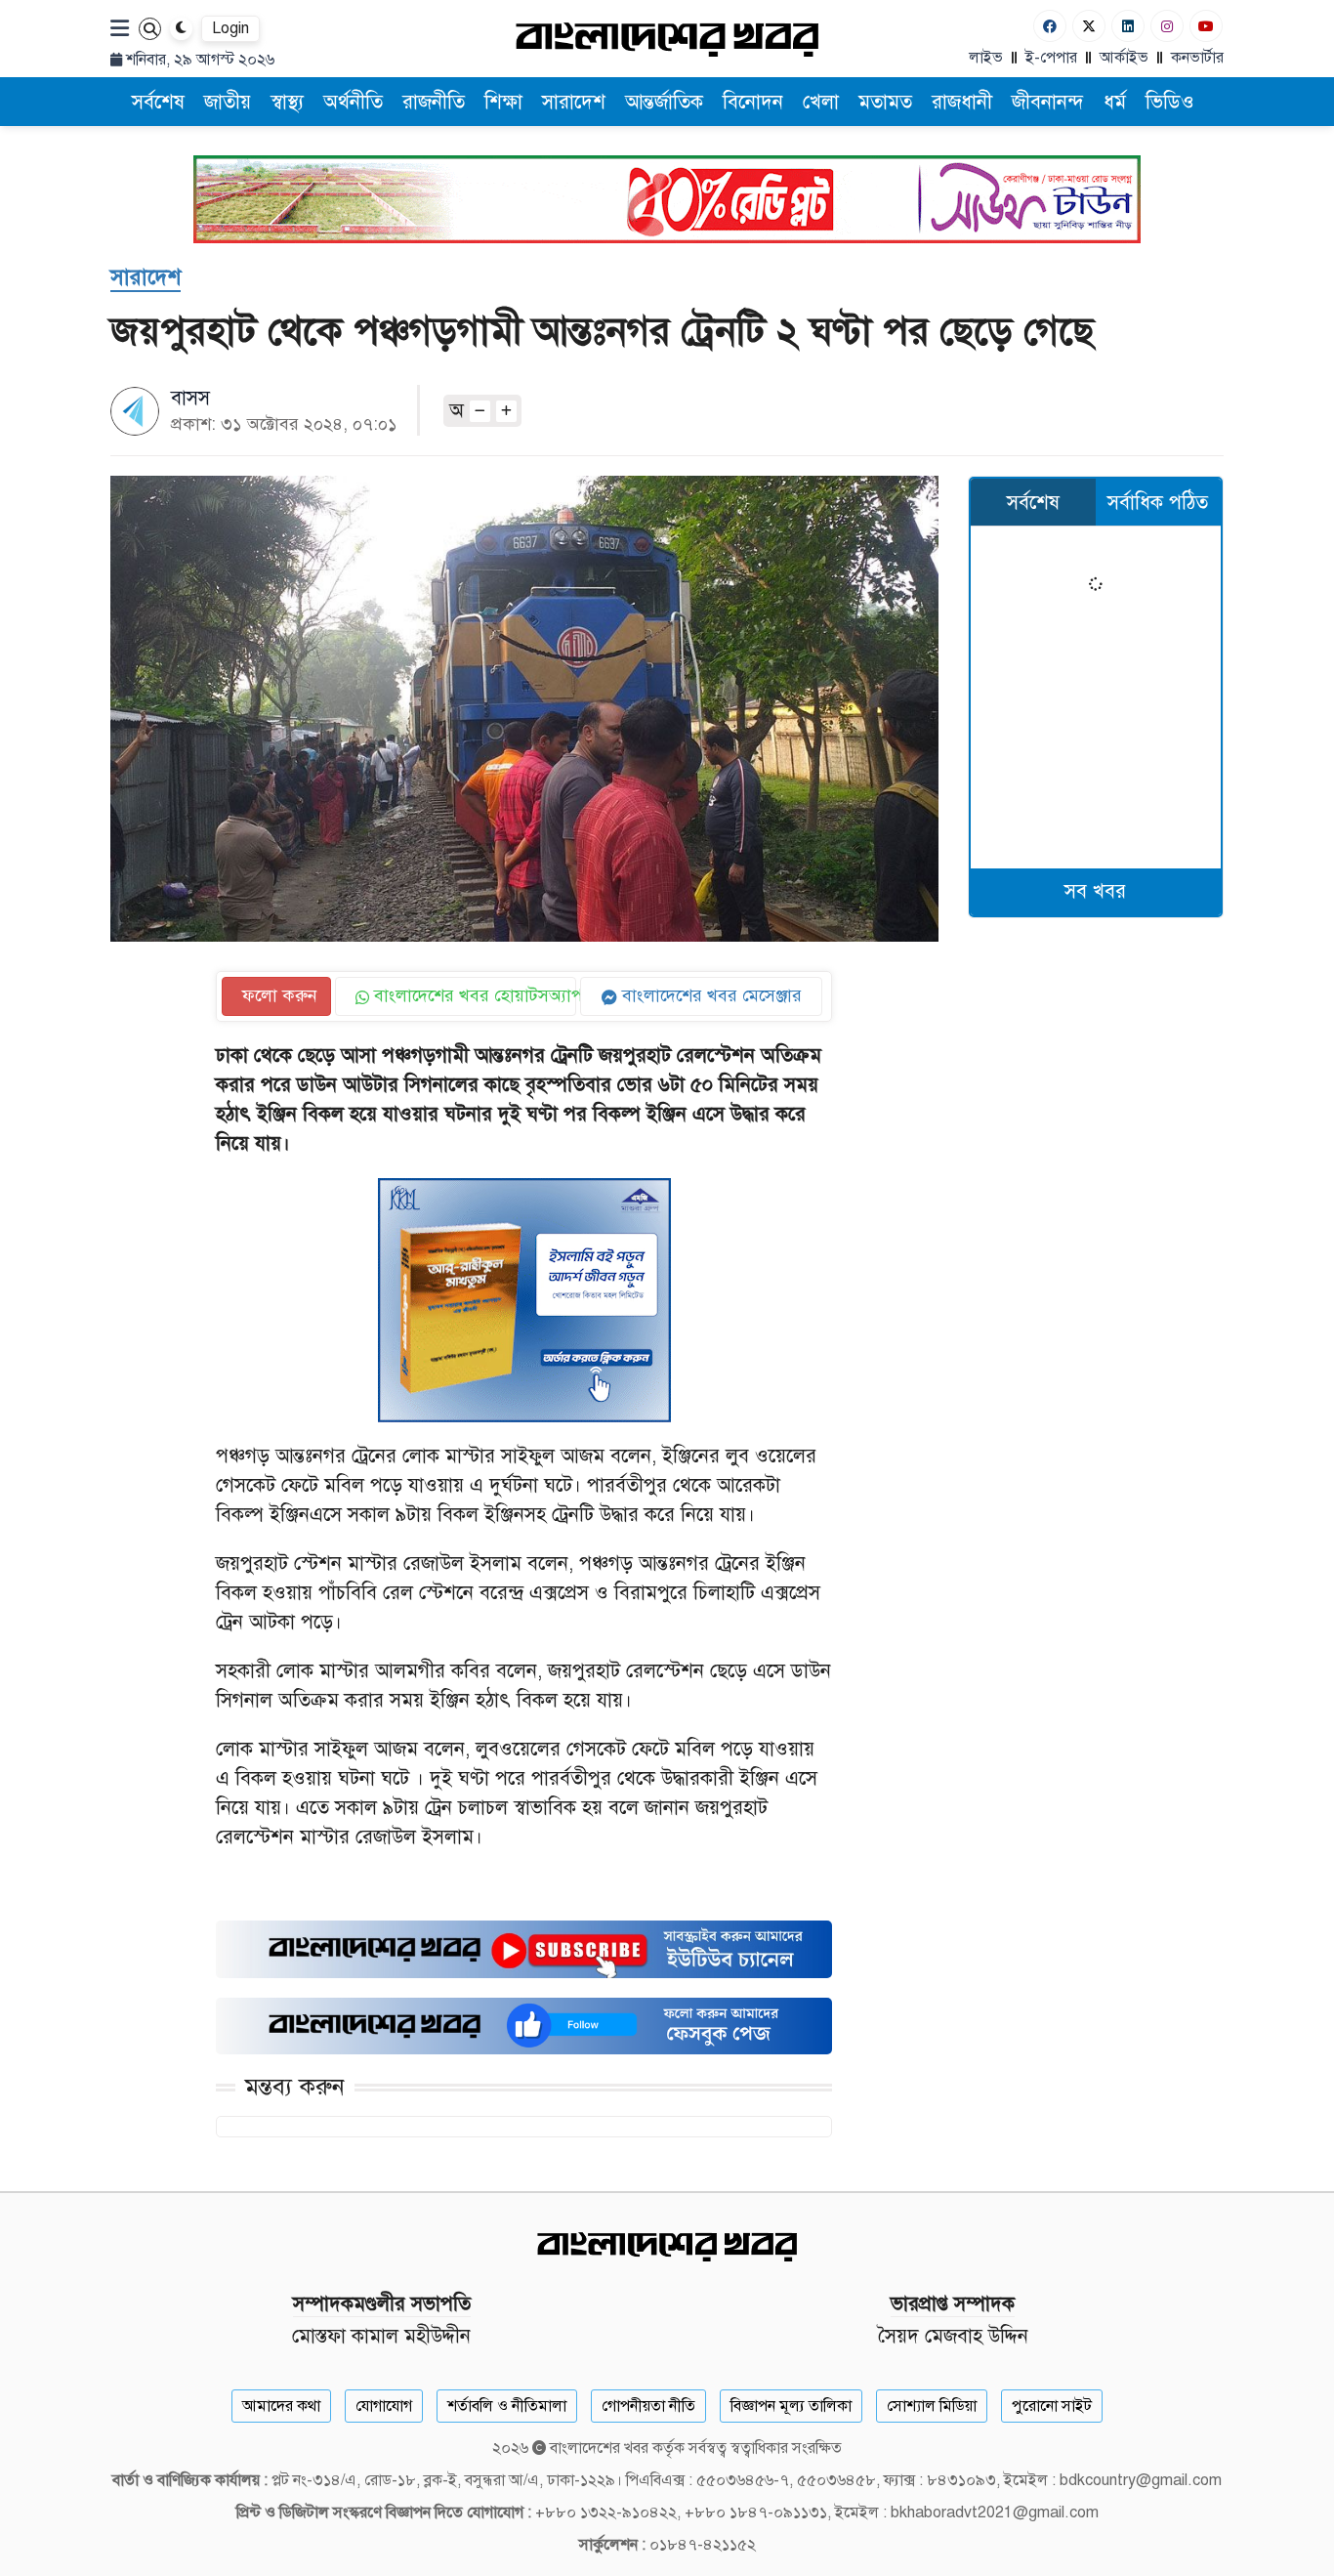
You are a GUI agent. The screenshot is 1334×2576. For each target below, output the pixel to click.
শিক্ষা (503, 102)
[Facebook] (1050, 26)
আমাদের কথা (281, 2406)
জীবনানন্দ (1048, 102)
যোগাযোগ (384, 2406)
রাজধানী (962, 102)
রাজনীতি (434, 102)
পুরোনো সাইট (1052, 2406)
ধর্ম (1115, 102)
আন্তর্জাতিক (664, 102)
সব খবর (1095, 891)
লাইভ (986, 58)
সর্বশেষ (158, 102)
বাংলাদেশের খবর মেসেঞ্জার (709, 995)
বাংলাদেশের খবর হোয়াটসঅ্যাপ (473, 995)
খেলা (821, 102)
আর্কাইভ (1124, 58)
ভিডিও (1170, 102)
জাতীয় (228, 102)
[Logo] (667, 39)
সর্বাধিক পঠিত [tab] (1158, 503)
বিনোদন (753, 102)
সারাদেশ (574, 102)
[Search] (150, 29)
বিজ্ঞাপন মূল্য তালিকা (791, 2406)
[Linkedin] (1128, 26)
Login (230, 28)
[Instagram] (1167, 26)
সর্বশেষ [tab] (1033, 503)
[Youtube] (1206, 26)
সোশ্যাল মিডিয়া (932, 2406)
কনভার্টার (1197, 58)
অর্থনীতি (353, 102)
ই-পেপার (1051, 58)
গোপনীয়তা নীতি (648, 2406)
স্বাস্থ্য (287, 102)
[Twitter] (1089, 26)
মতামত (885, 102)
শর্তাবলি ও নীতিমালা (507, 2406)
